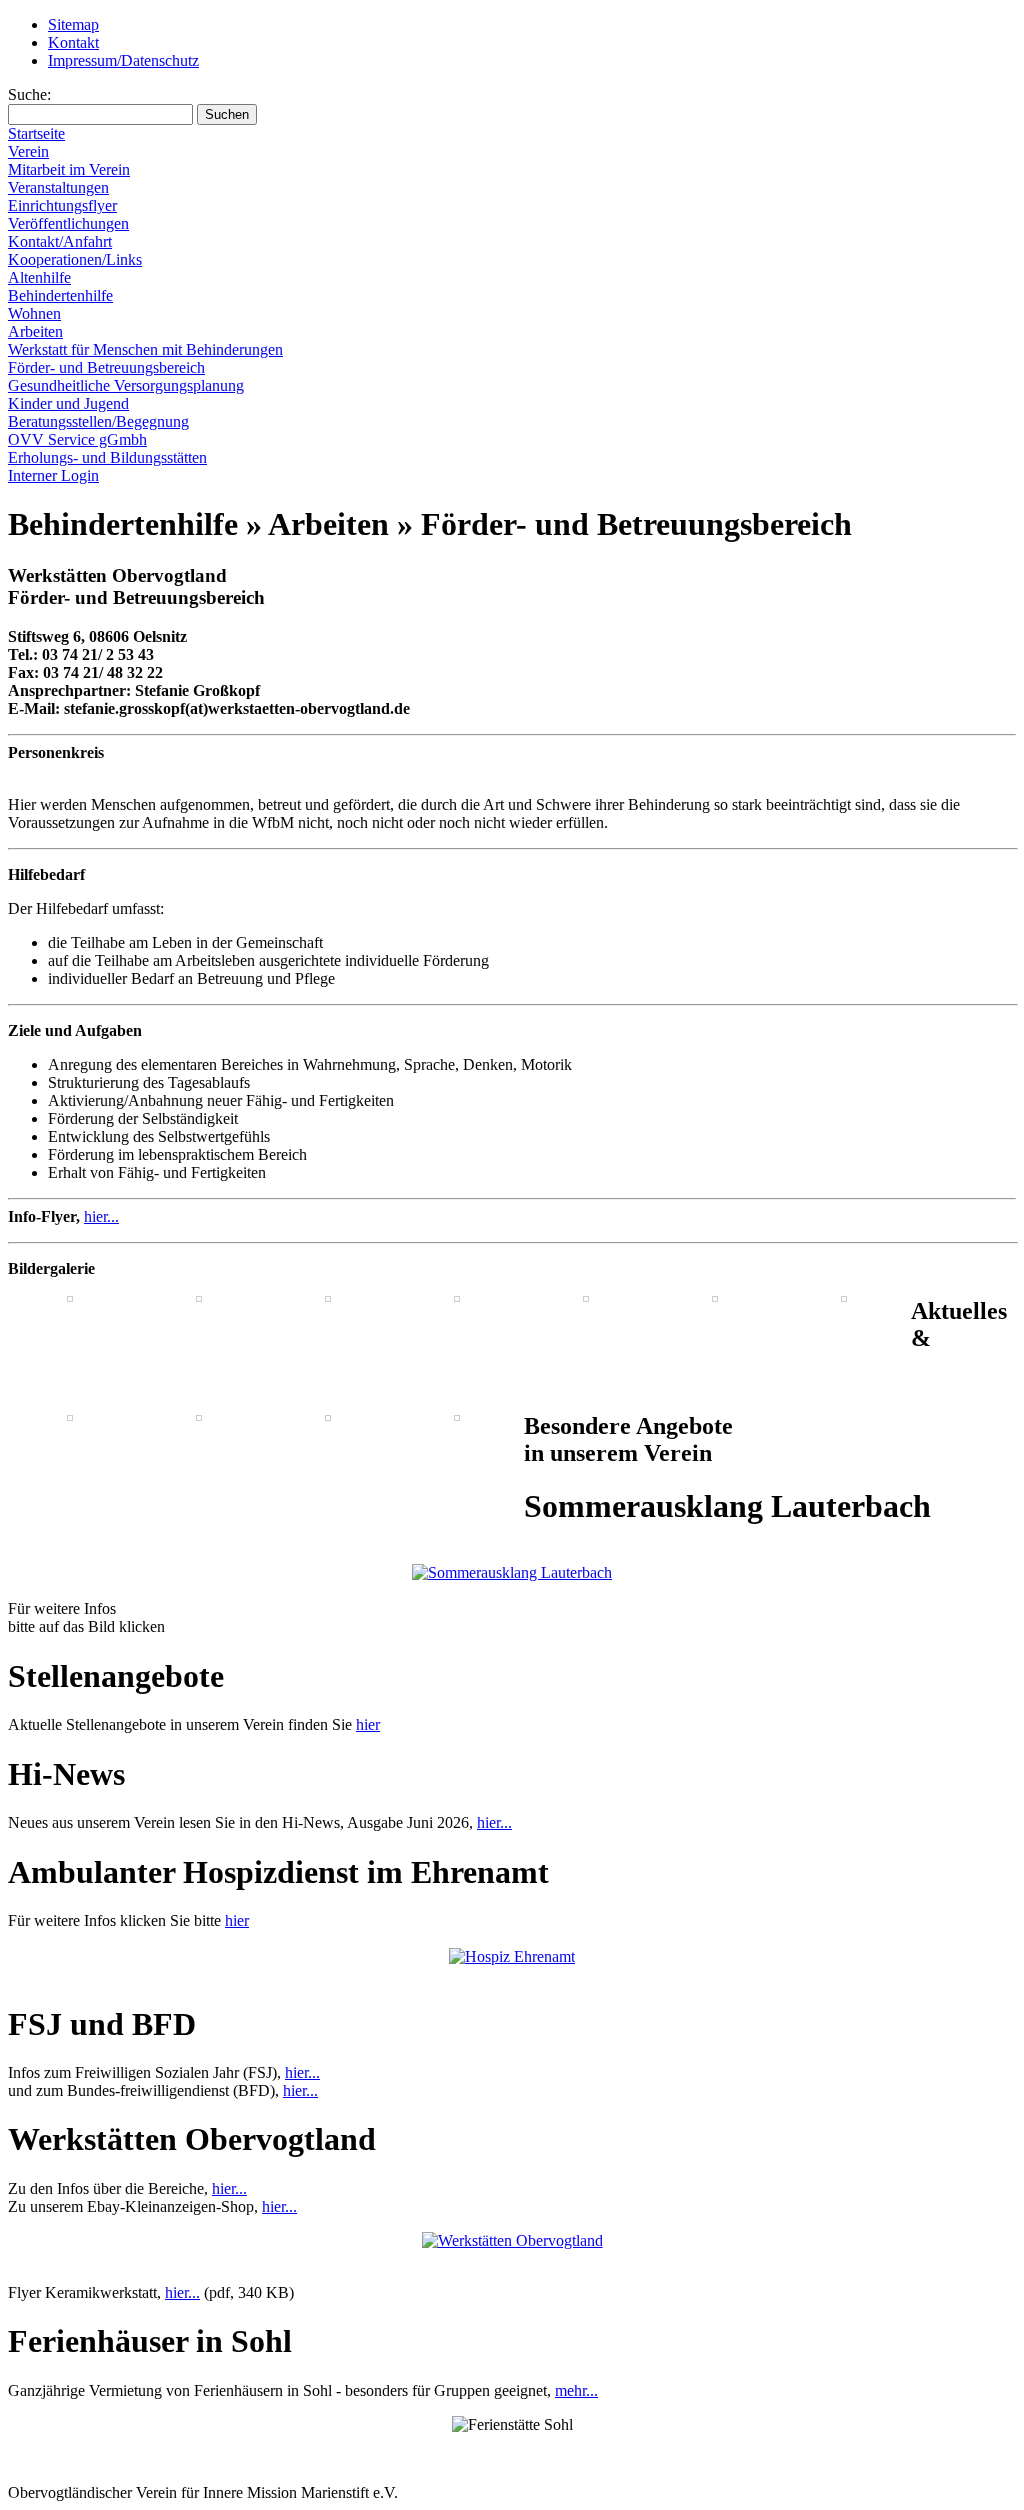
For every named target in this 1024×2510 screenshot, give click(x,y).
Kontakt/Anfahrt (60, 241)
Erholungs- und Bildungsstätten (107, 457)
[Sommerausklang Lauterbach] (512, 1572)
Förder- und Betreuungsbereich (106, 367)
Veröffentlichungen (68, 223)
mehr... (576, 2390)
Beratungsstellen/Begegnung (98, 421)
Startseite (36, 133)
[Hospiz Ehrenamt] (512, 1956)
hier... (101, 1216)
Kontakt (73, 42)
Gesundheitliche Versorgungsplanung (126, 385)
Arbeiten (35, 331)
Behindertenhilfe (60, 295)
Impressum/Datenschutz (123, 60)
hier (368, 1724)
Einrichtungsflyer (62, 205)
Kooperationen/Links (75, 259)
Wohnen (34, 313)
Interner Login (53, 475)
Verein (28, 151)
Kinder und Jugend (68, 403)
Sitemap (73, 24)
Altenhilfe (39, 277)
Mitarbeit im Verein (69, 169)
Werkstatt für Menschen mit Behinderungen (145, 349)
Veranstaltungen (58, 187)
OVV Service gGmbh (77, 439)
